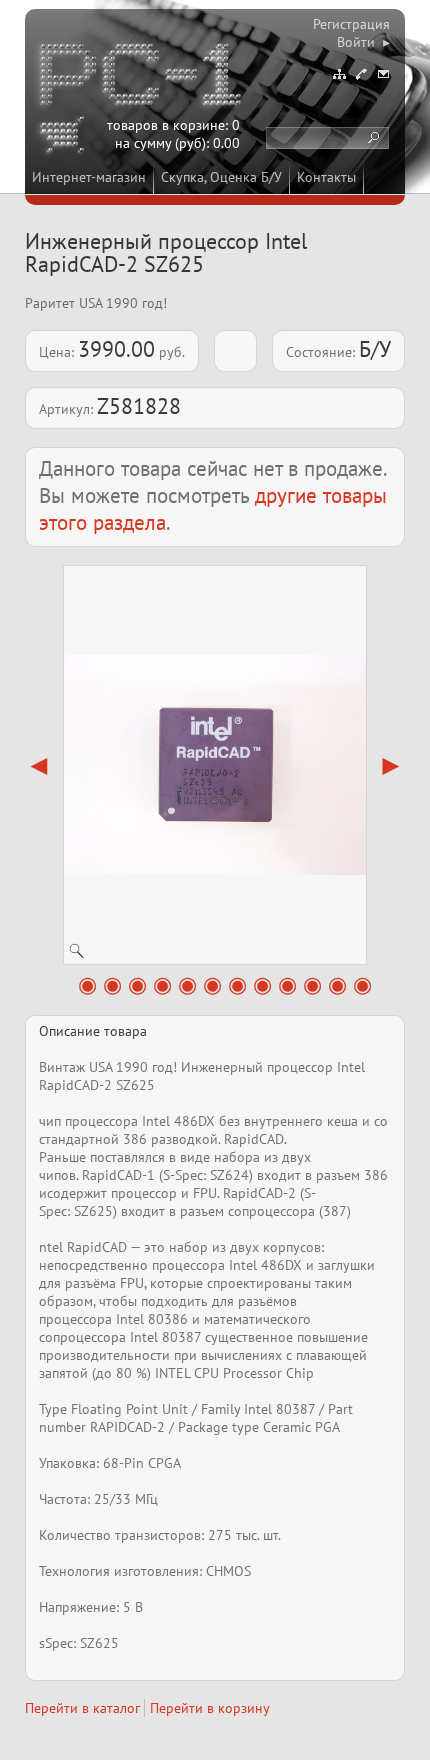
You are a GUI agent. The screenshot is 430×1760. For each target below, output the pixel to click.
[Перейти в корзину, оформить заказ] (65, 138)
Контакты (326, 177)
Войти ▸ (363, 42)
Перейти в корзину (210, 1708)
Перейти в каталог (82, 1708)
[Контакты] (361, 74)
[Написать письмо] (383, 74)
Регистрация (351, 24)
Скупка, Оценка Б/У (221, 177)
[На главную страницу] (142, 78)
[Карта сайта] (339, 74)
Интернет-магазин (89, 177)
